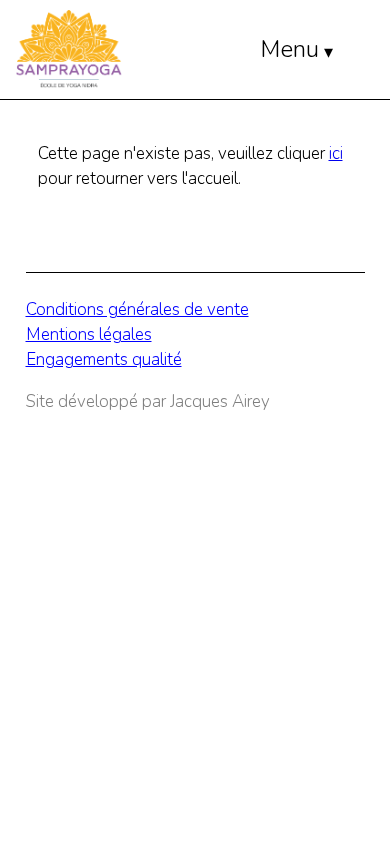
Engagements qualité (104, 359)
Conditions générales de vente (137, 309)
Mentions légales (89, 334)
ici (336, 153)
